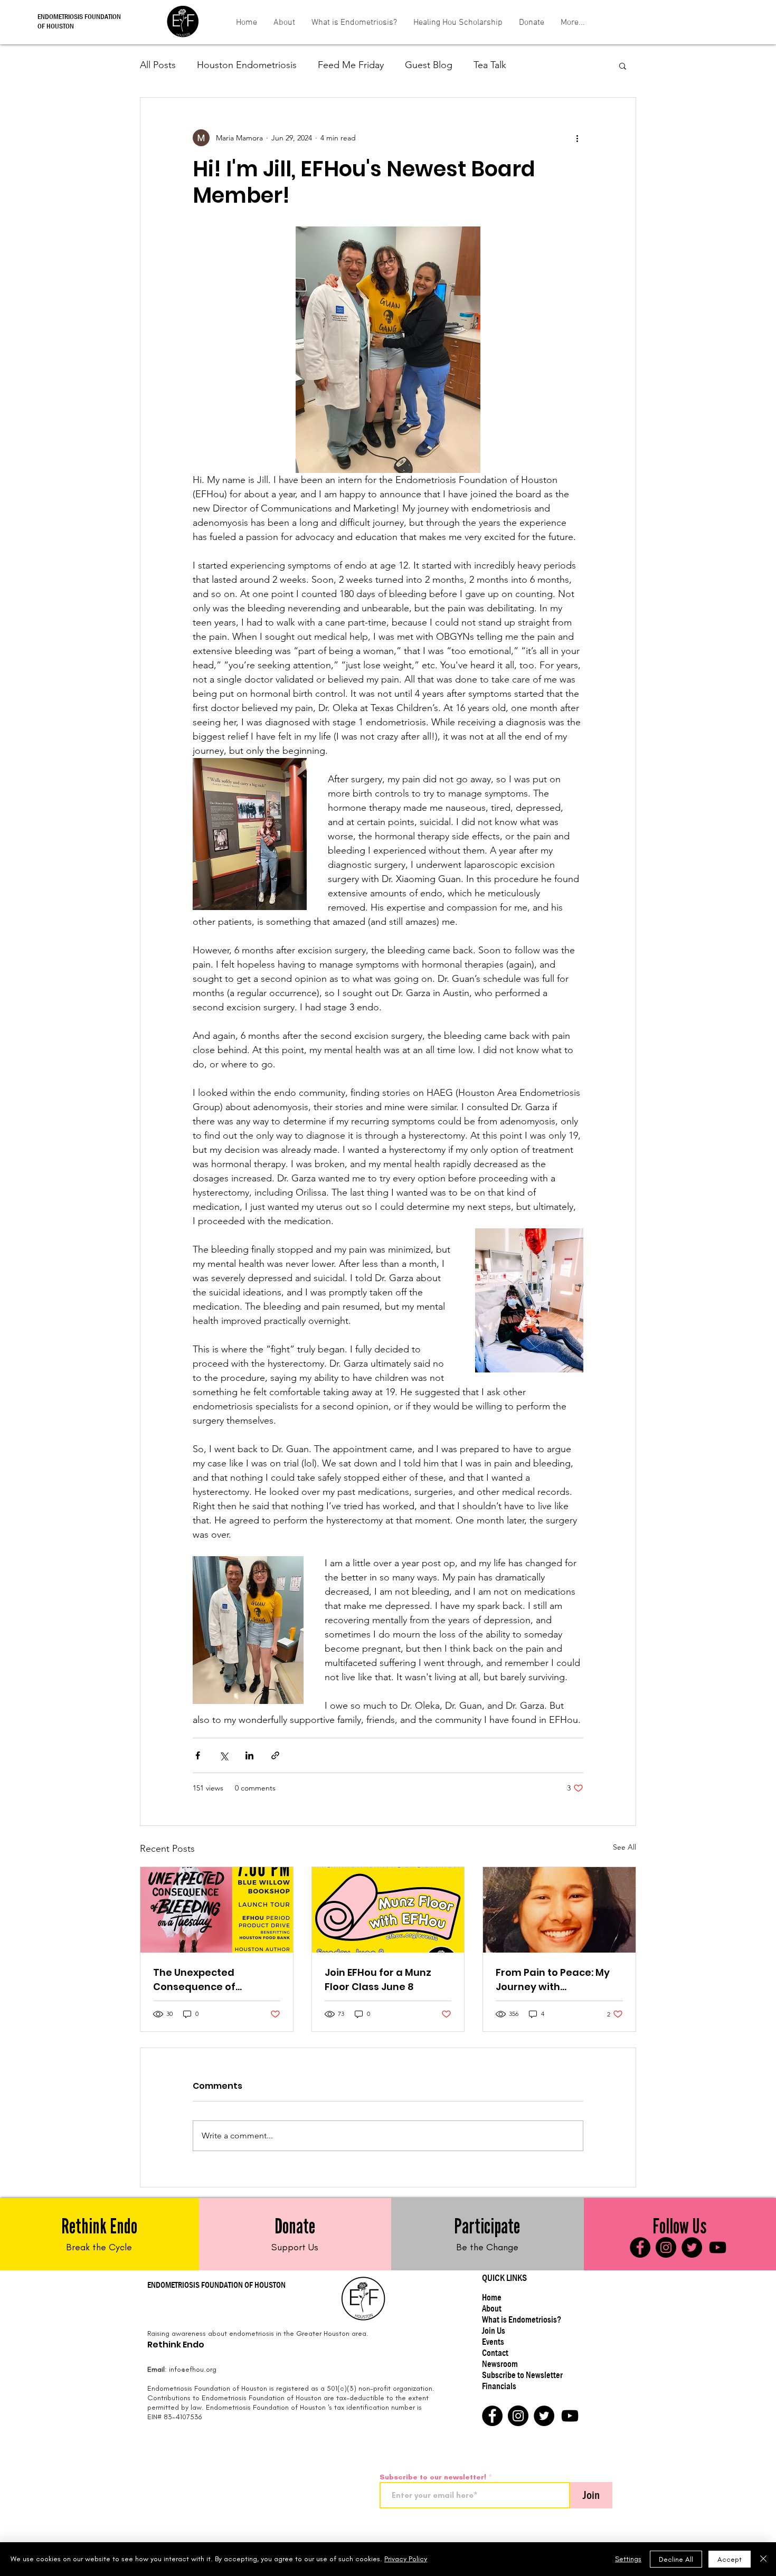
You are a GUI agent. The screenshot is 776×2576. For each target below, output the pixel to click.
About (492, 2309)
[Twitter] (692, 2247)
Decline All (676, 2559)
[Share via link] (275, 1755)
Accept (730, 2559)
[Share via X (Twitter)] (224, 1755)
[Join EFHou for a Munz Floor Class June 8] (388, 1910)
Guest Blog (429, 65)
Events (493, 2342)
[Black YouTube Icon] (718, 2247)
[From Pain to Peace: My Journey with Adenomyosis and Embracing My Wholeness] (559, 1910)
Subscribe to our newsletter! (433, 2477)
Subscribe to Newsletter (522, 2375)
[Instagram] (666, 2247)
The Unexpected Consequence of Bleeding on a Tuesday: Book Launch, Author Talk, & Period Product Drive (216, 1980)
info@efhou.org (193, 2369)
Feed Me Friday (351, 65)
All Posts (158, 65)
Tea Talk (490, 65)
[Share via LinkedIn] (249, 1755)
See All (624, 1847)
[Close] (763, 2559)
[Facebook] (640, 2247)
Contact (495, 2353)
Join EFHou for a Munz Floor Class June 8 (378, 1980)
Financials (499, 2386)
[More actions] (577, 138)
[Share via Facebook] (198, 1755)
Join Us (494, 2331)
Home (492, 2298)
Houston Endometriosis (247, 65)
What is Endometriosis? (522, 2320)
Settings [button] (628, 2559)
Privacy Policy (406, 2559)
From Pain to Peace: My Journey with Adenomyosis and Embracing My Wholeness (559, 1980)
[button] (623, 65)
